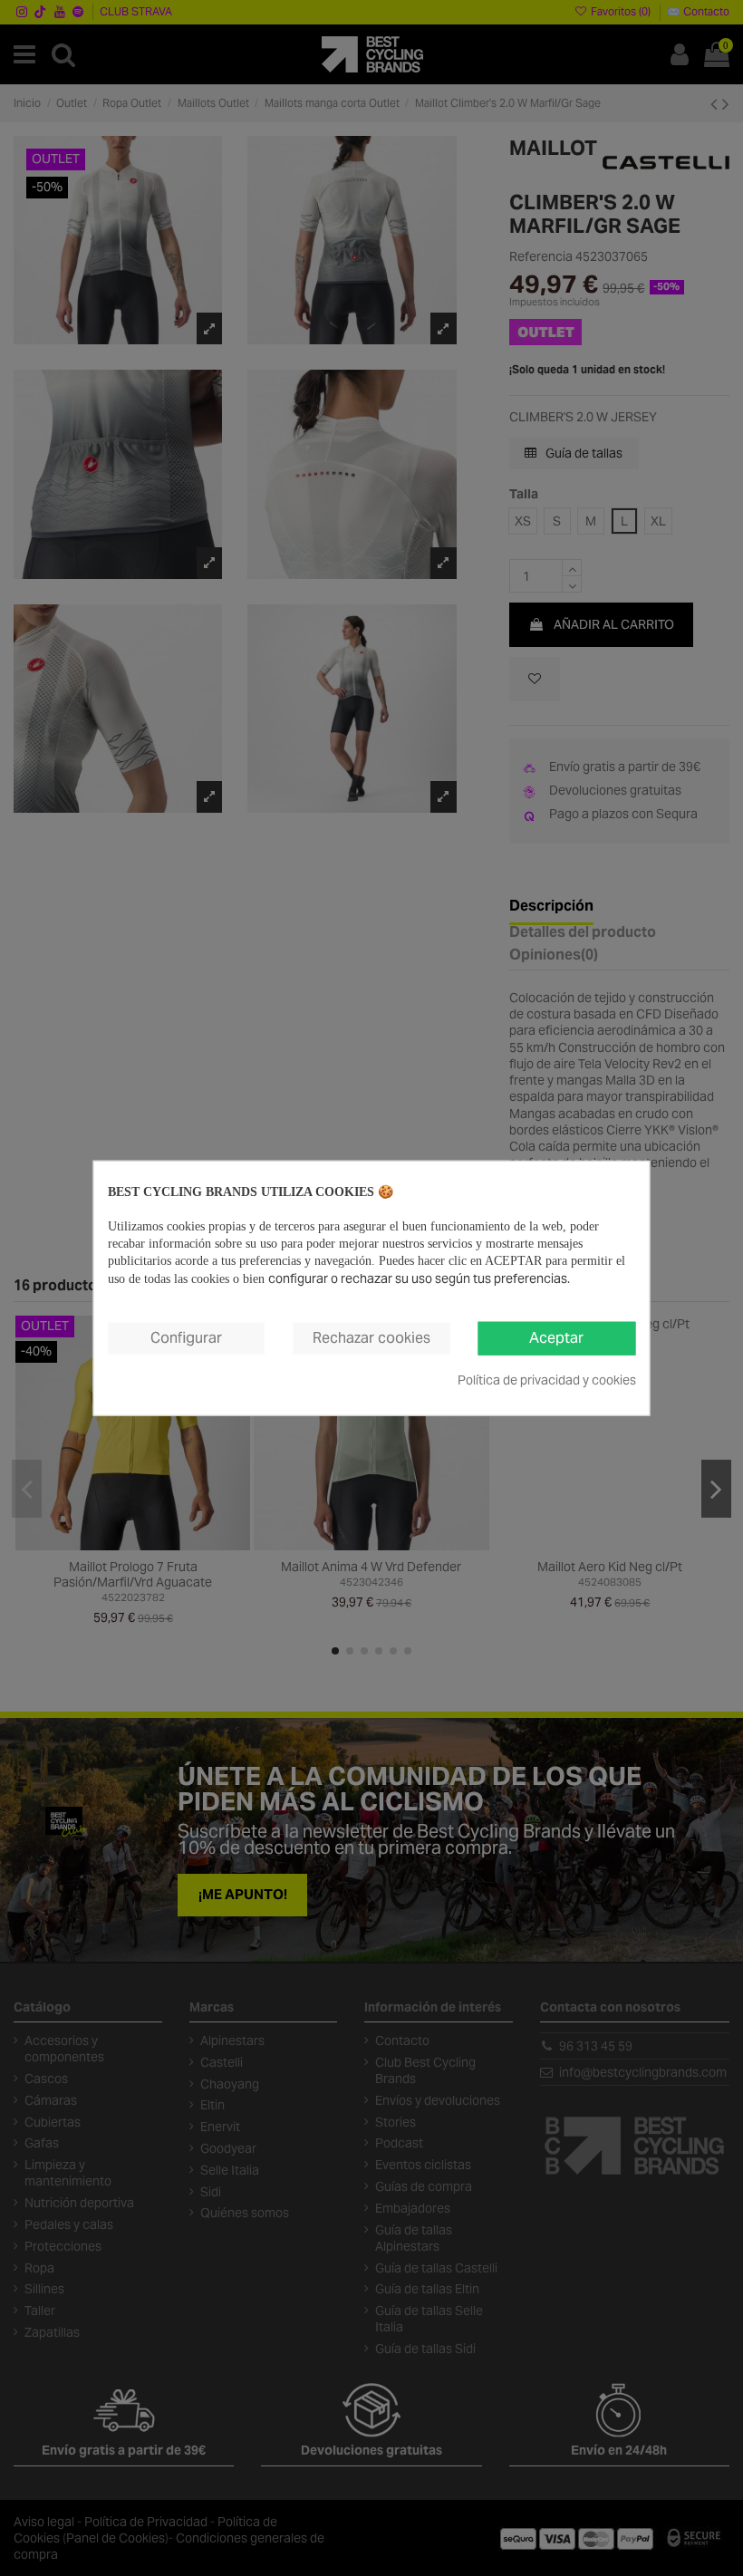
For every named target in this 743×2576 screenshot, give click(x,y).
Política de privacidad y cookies (547, 1380)
